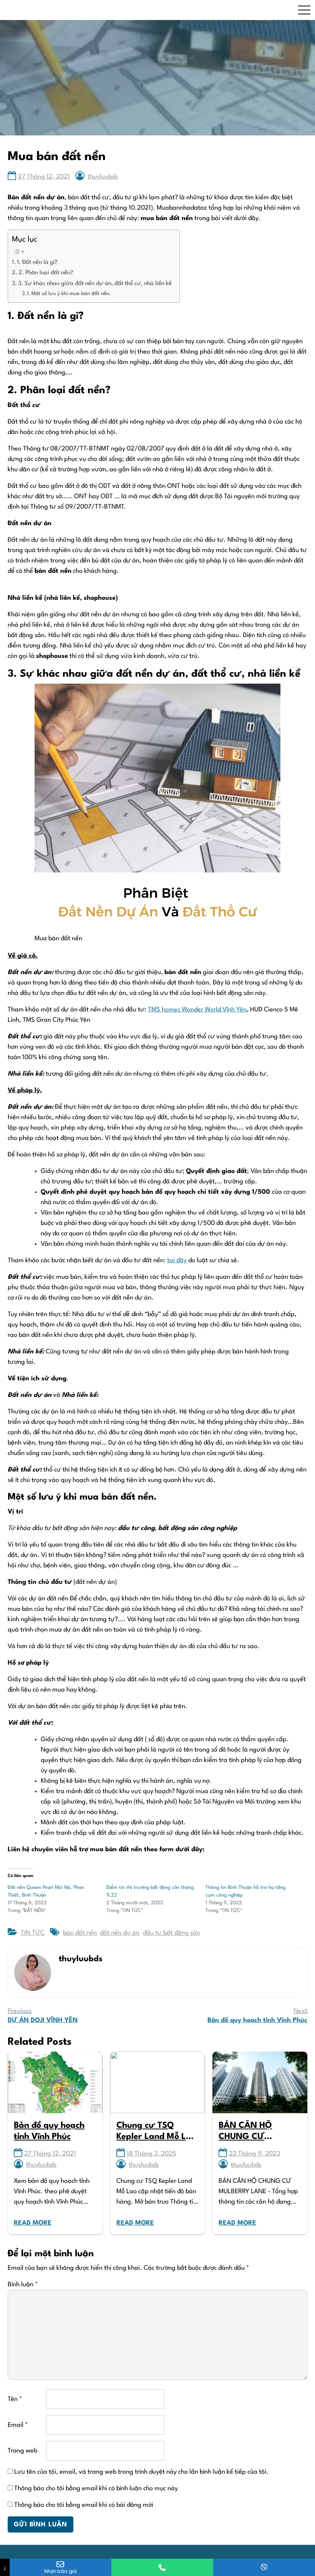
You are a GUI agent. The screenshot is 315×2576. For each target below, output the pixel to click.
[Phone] (162, 2567)
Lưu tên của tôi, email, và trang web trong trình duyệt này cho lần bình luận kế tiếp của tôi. (141, 2472)
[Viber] (264, 2567)
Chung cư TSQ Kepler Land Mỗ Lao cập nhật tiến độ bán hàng (156, 2132)
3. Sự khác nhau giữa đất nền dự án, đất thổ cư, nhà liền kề (95, 284)
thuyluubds (103, 177)
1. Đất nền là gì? (37, 263)
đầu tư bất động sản (172, 1933)
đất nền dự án (120, 1933)
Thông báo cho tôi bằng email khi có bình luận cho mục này (96, 2488)
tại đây (177, 1260)
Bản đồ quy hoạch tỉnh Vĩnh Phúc (49, 2131)
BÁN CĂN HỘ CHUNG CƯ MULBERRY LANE (253, 2132)
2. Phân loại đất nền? (46, 273)
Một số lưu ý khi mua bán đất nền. (71, 294)
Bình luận (23, 2285)
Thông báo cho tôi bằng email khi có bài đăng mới (84, 2505)
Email (18, 2425)
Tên (15, 2399)
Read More (33, 2223)
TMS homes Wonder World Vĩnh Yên (197, 1010)
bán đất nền (80, 1933)
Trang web (22, 2451)
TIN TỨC (33, 1933)
